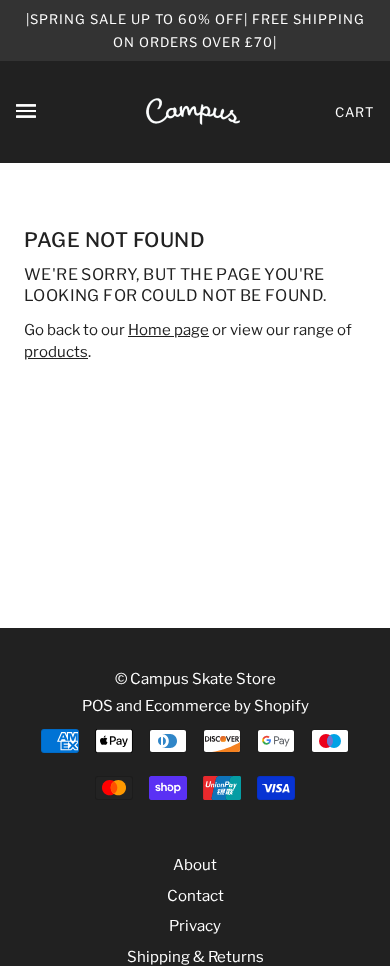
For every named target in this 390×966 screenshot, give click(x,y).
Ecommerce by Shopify (227, 706)
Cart (354, 112)
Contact (195, 896)
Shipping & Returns (195, 957)
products (56, 352)
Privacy (195, 926)
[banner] (193, 111)
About (195, 865)
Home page (168, 330)
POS (97, 706)
